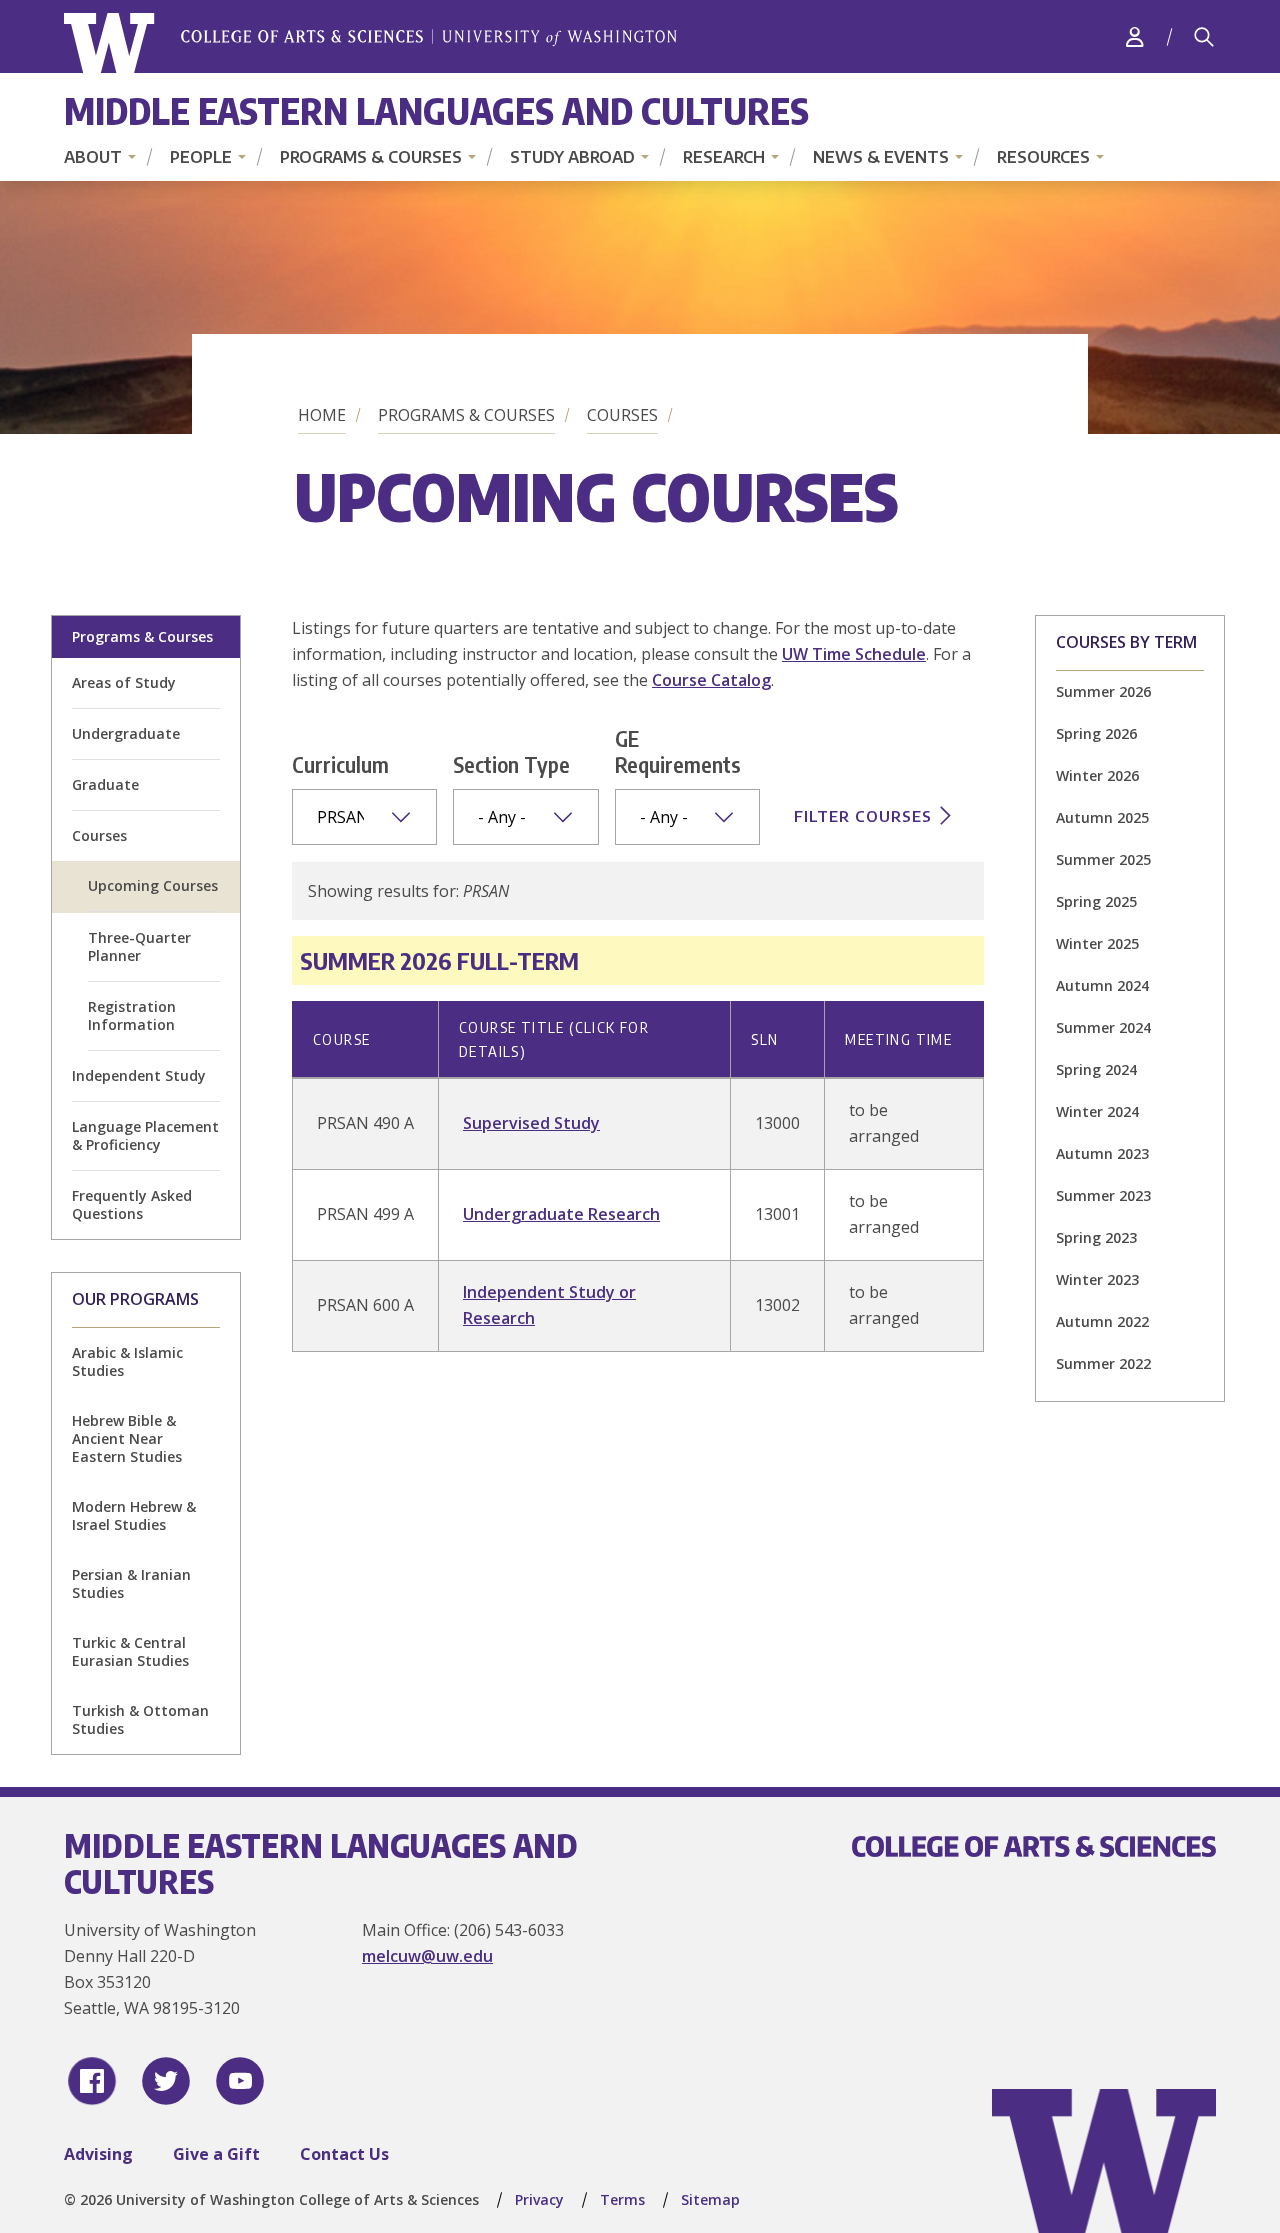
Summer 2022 (1103, 1363)
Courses (622, 415)
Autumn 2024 (1102, 985)
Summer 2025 (1103, 859)
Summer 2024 (1103, 1027)
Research (724, 157)
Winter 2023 (1097, 1279)
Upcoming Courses (153, 885)
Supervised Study (531, 1123)
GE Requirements (678, 751)
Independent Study (139, 1075)
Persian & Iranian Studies (131, 1583)
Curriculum (340, 764)
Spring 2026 (1096, 733)
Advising (98, 2154)
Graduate (105, 784)
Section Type (511, 764)
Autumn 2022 (1102, 1321)
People (201, 157)
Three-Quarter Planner (139, 946)
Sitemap (710, 2199)
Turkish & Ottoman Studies (140, 1719)
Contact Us (344, 2154)
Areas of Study (124, 682)
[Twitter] (166, 2081)
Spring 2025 (1096, 901)
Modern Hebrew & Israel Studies (134, 1515)
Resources (1043, 157)
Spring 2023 (1096, 1237)
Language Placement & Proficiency (145, 1135)
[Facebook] (92, 2081)
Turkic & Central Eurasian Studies (130, 1651)
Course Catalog (711, 680)
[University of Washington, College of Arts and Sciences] (370, 43)
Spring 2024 (1096, 1069)
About (93, 157)
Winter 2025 (1097, 943)
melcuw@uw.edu (427, 1956)
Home (322, 415)
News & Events (881, 157)
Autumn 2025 (1102, 817)
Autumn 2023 (1102, 1153)
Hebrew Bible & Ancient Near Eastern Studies (127, 1438)
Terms (622, 2199)
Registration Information (132, 1015)
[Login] (1135, 36)
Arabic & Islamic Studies (127, 1361)
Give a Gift (216, 2154)
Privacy (539, 2199)
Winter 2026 (1097, 775)
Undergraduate (126, 733)
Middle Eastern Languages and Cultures (436, 110)
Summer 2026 (1103, 691)
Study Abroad (572, 157)
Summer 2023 (1103, 1195)
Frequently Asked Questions (132, 1204)
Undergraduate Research (561, 1214)
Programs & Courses (371, 157)
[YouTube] (240, 2081)
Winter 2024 (1097, 1111)
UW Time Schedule (854, 654)
